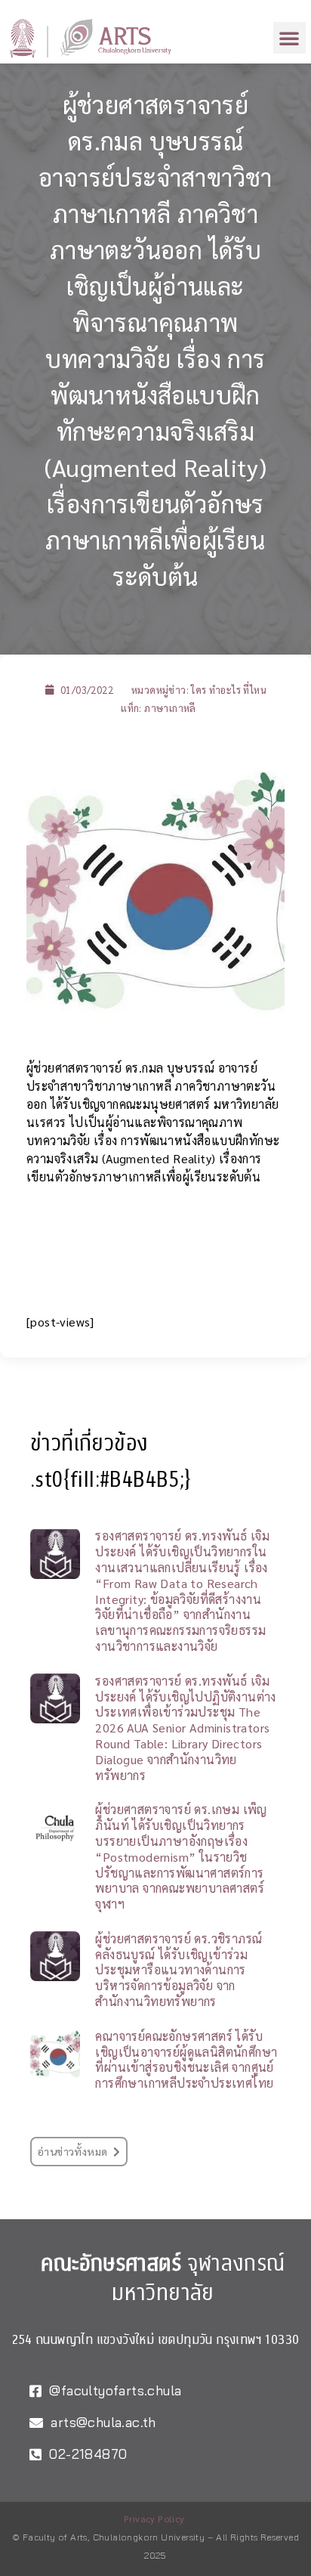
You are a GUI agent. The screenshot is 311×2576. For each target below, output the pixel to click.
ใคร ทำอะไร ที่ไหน (229, 690)
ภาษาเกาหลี (170, 708)
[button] (289, 38)
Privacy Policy (154, 2519)
